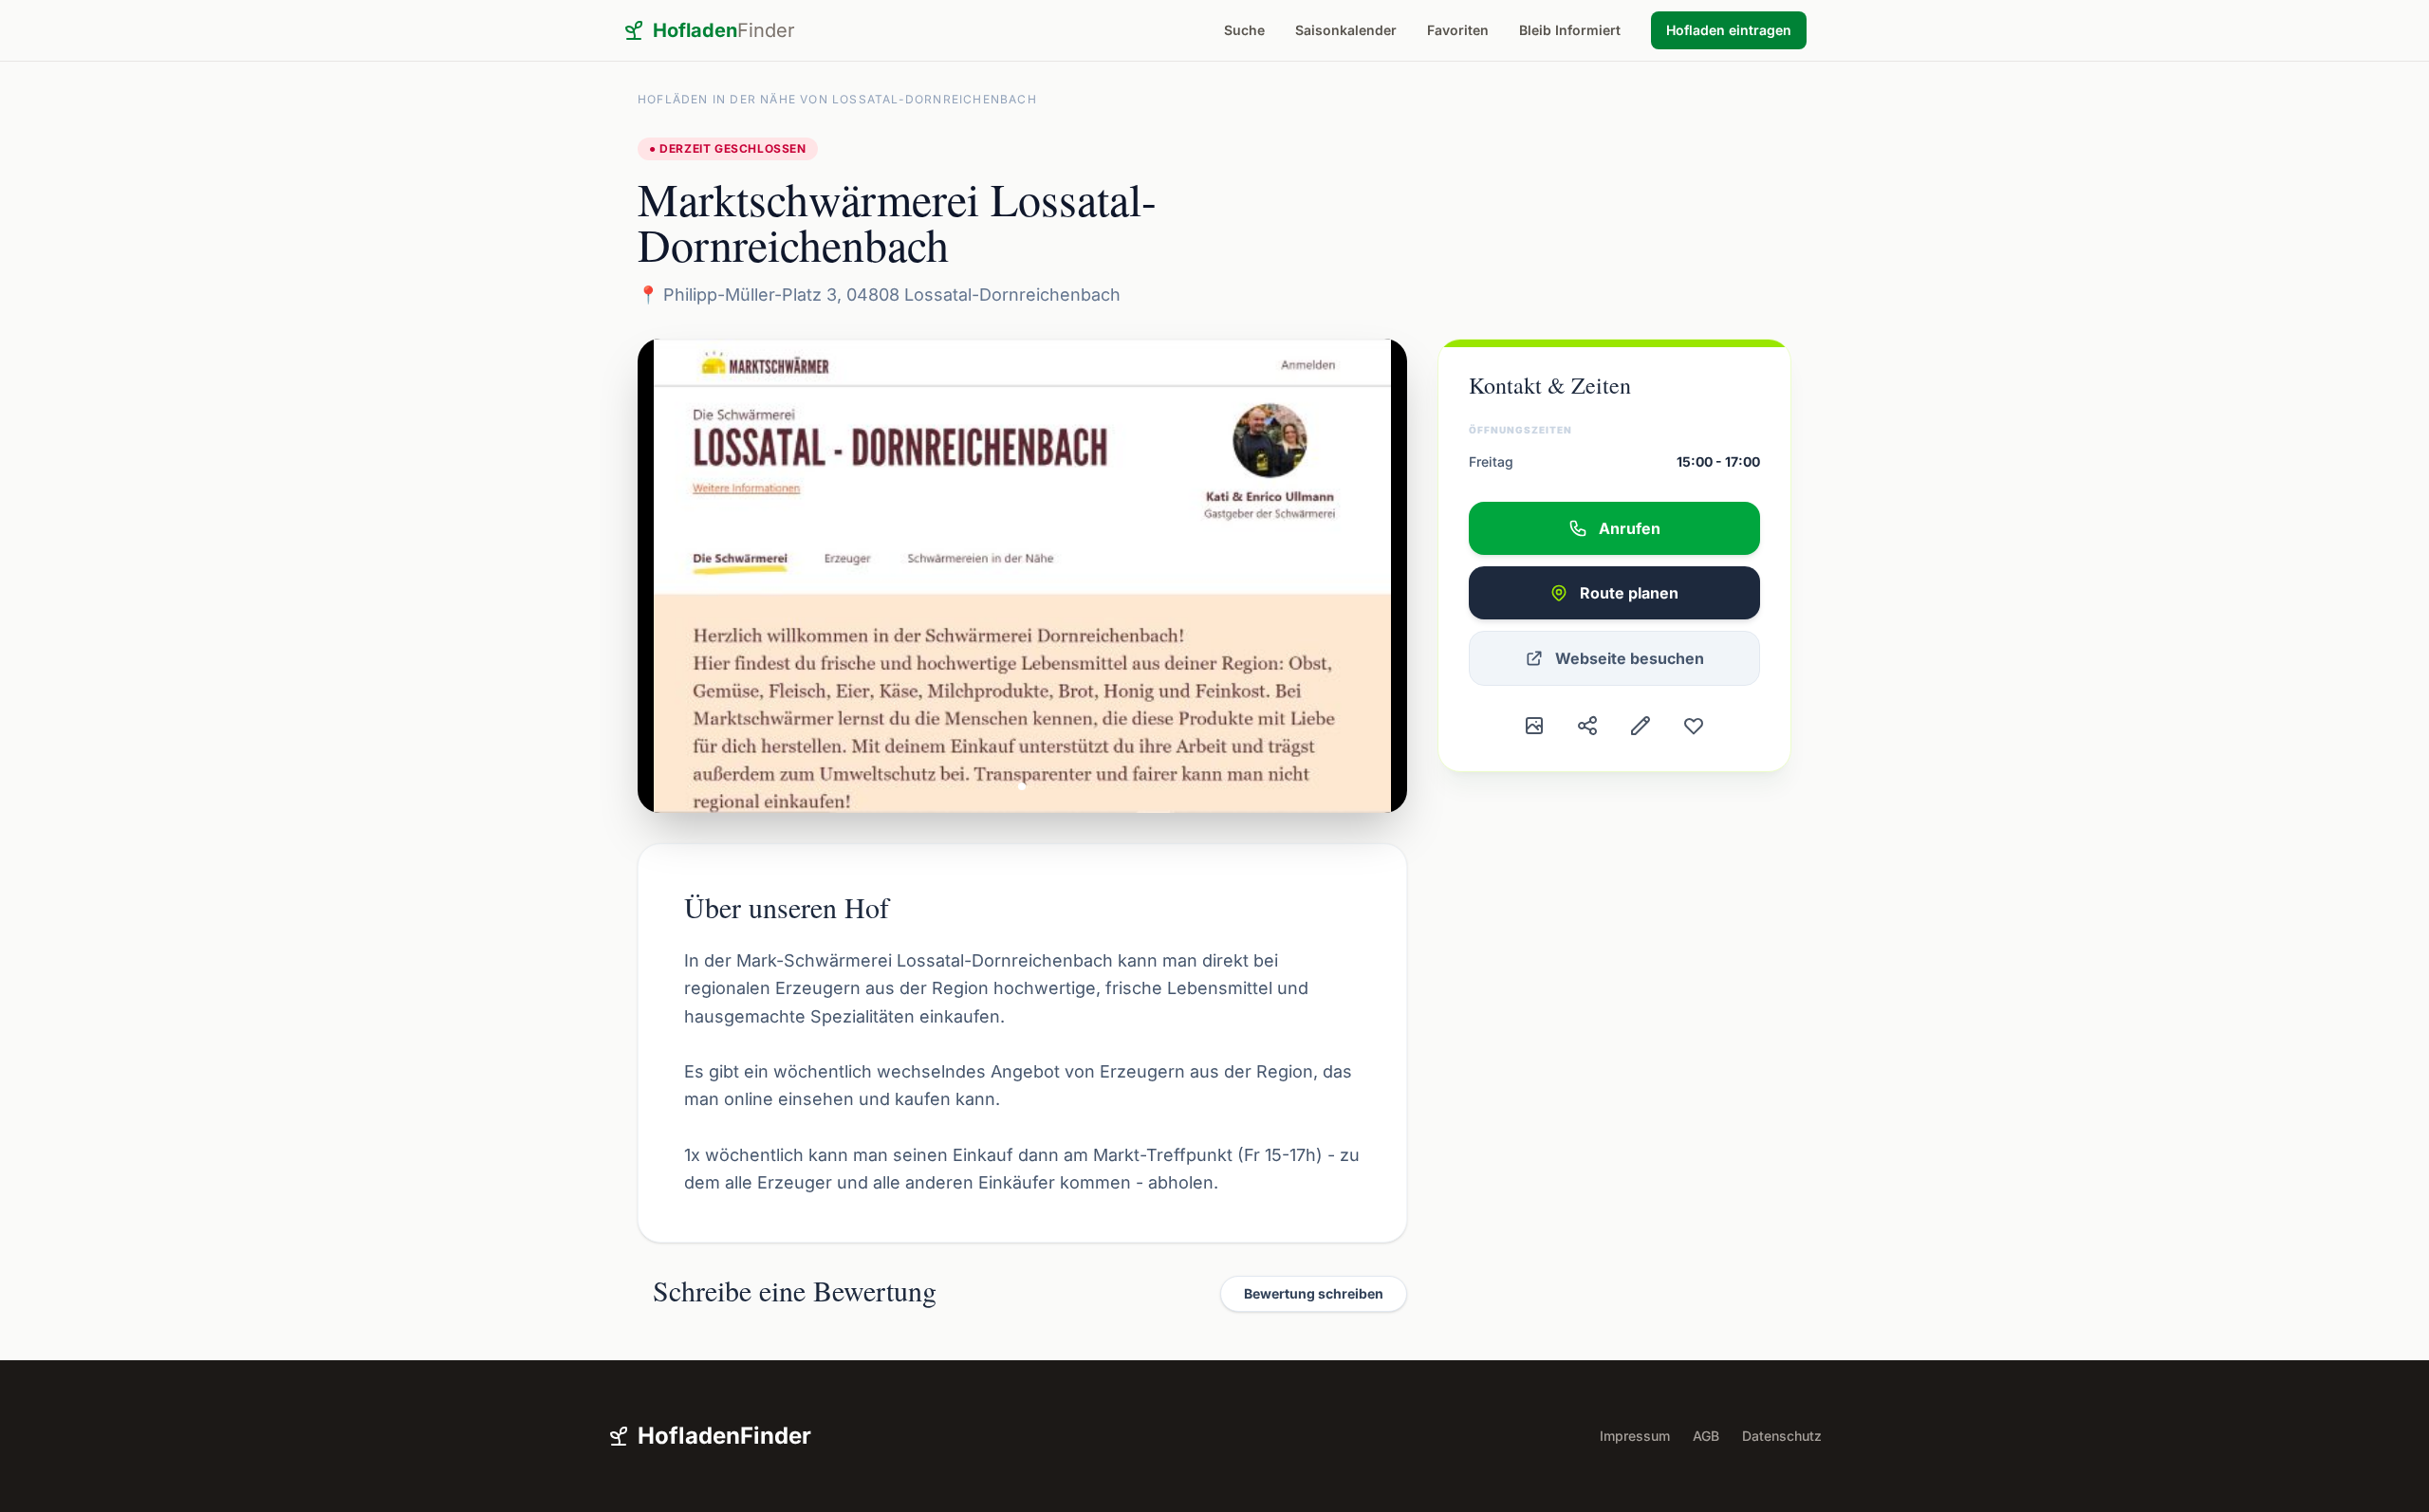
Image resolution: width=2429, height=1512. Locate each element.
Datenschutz (1782, 1436)
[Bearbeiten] (1641, 726)
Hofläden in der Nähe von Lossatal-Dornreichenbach (837, 99)
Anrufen (1630, 528)
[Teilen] (1587, 726)
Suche (1244, 30)
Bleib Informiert (1570, 30)
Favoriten (1458, 30)
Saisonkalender (1346, 30)
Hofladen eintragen (1729, 30)
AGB (1706, 1436)
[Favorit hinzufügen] (1694, 726)
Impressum (1635, 1436)
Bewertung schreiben (1314, 1293)
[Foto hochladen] (1534, 726)
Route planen (1629, 593)
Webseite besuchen (1630, 658)
